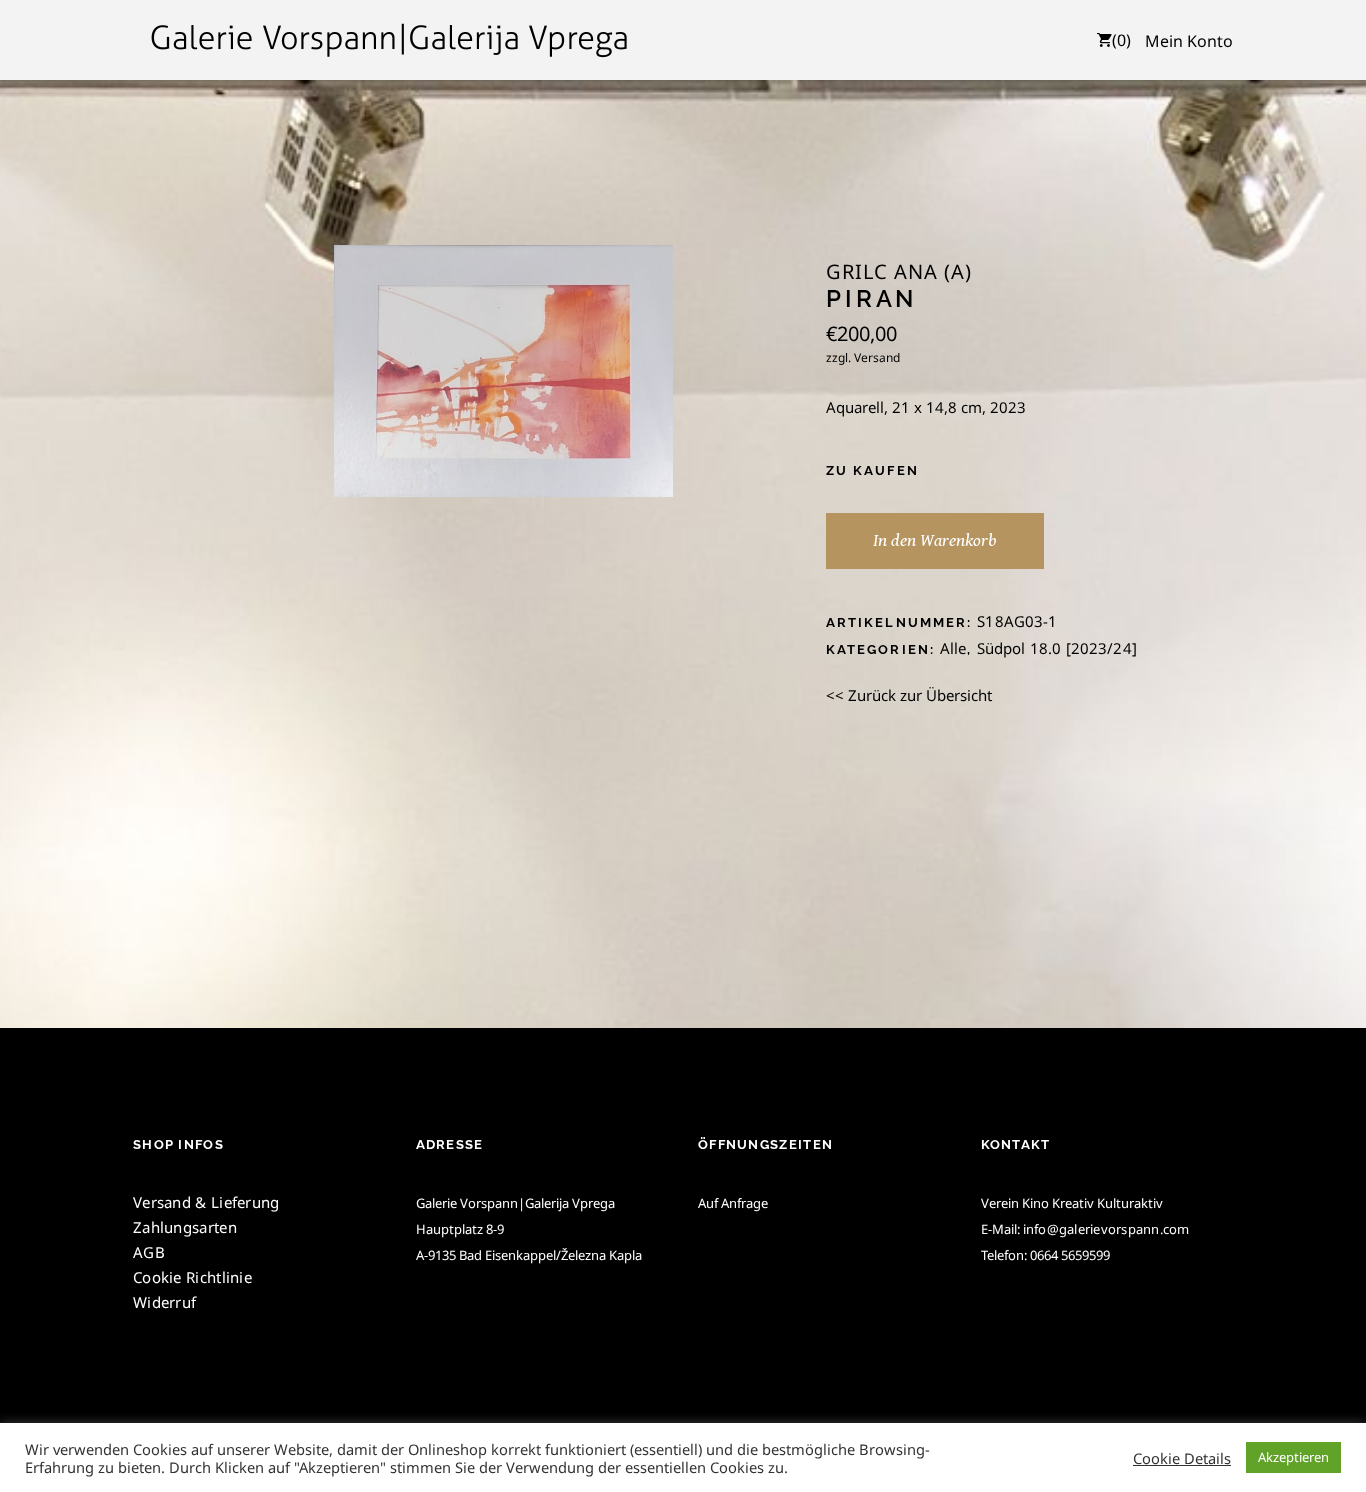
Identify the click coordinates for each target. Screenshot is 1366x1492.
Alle (953, 648)
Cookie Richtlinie (192, 1277)
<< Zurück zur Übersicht (909, 695)
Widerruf (164, 1302)
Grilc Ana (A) (899, 272)
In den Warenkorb (935, 540)
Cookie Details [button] (1182, 1458)
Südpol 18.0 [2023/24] (1057, 648)
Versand (877, 357)
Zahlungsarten (185, 1227)
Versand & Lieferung (206, 1202)
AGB (149, 1252)
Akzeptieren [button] (1293, 1457)
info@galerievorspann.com (1106, 1229)
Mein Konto (1189, 41)
